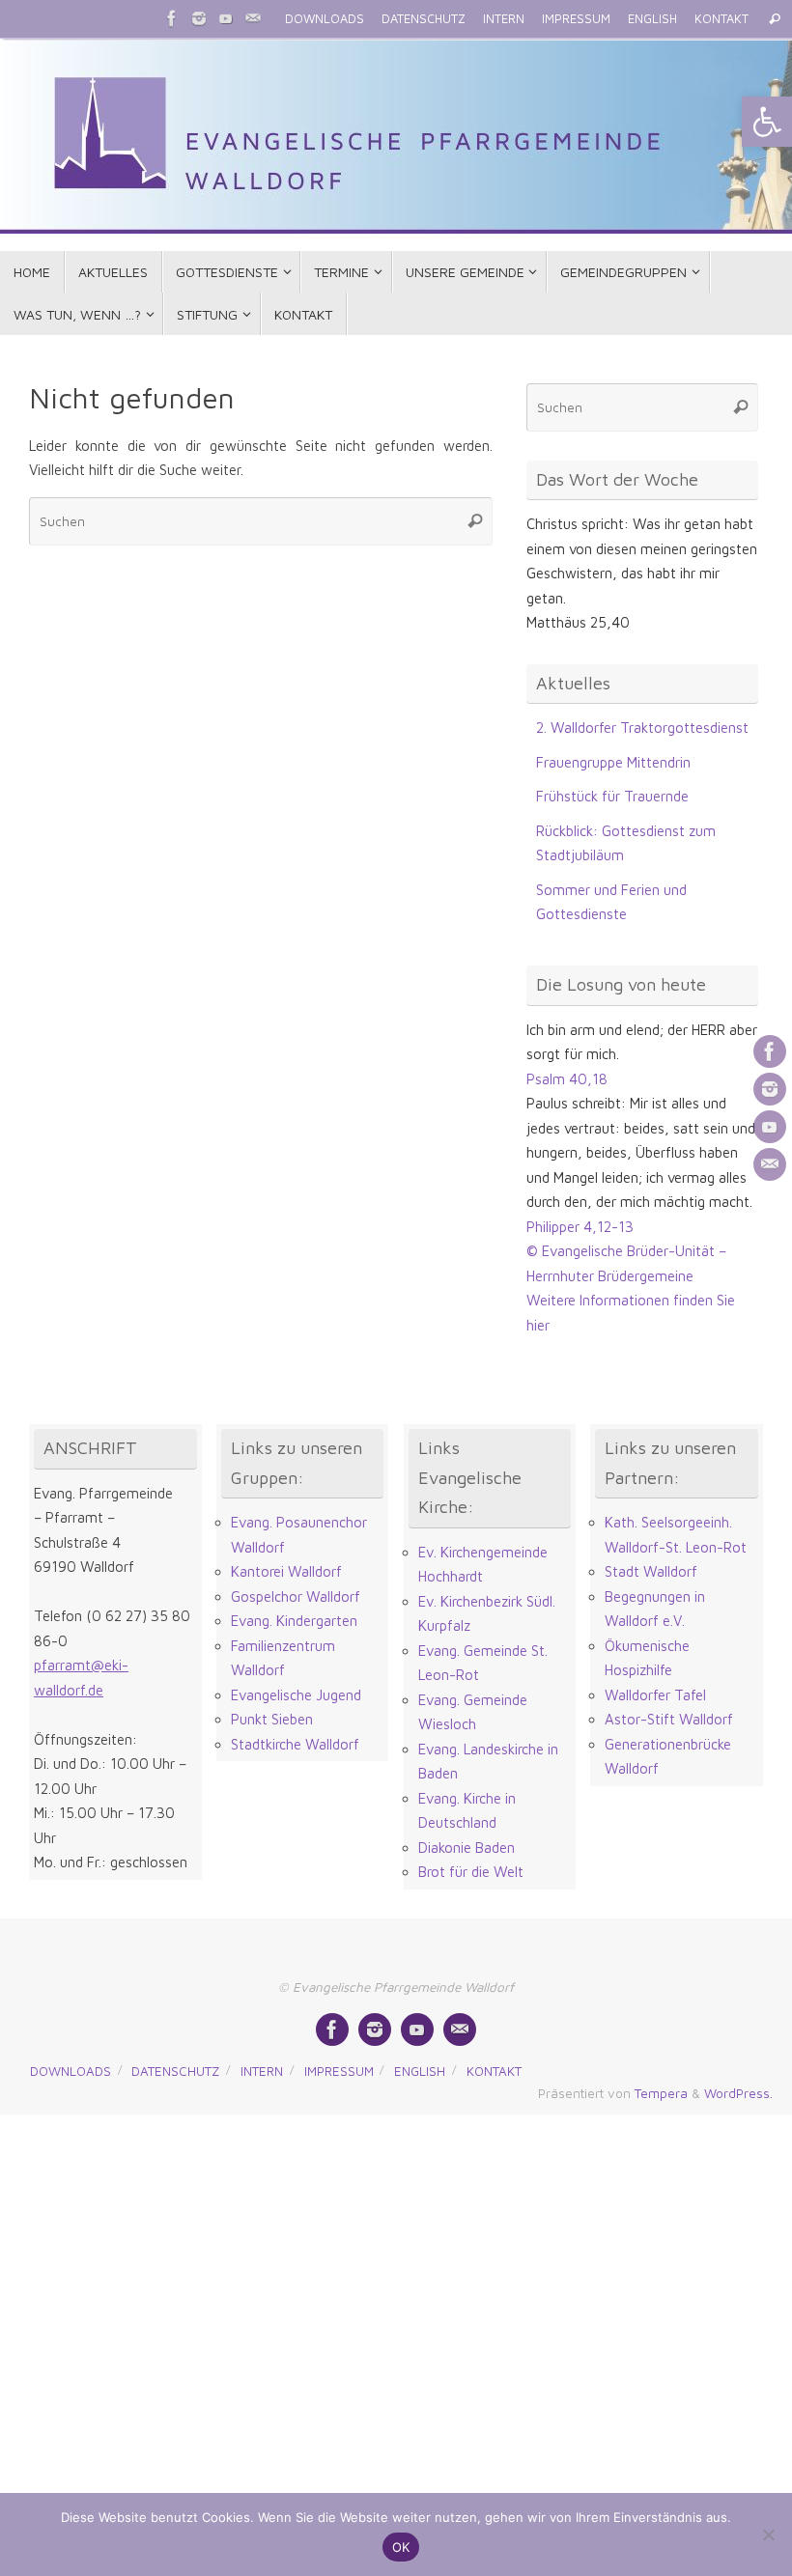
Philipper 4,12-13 (580, 1227)
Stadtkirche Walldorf (295, 1744)
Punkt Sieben (272, 1719)
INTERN (504, 19)
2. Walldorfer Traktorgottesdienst (642, 728)
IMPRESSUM (576, 19)
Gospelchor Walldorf (296, 1596)
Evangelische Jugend (296, 1695)
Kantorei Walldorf (286, 1571)
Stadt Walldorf (651, 1571)
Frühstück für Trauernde (612, 796)
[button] (767, 122)
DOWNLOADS (325, 19)
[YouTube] (226, 18)
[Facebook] (172, 18)
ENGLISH (652, 19)
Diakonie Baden (467, 1848)
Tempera (661, 2093)
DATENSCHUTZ (424, 19)
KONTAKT (721, 19)
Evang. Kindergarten (294, 1621)
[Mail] (253, 18)
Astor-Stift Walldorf (669, 1719)
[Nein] (768, 2534)
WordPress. (738, 2093)
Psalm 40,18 (567, 1079)
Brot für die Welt (471, 1872)
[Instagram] (199, 18)
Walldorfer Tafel (655, 1695)
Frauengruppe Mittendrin (613, 762)
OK (401, 2547)
